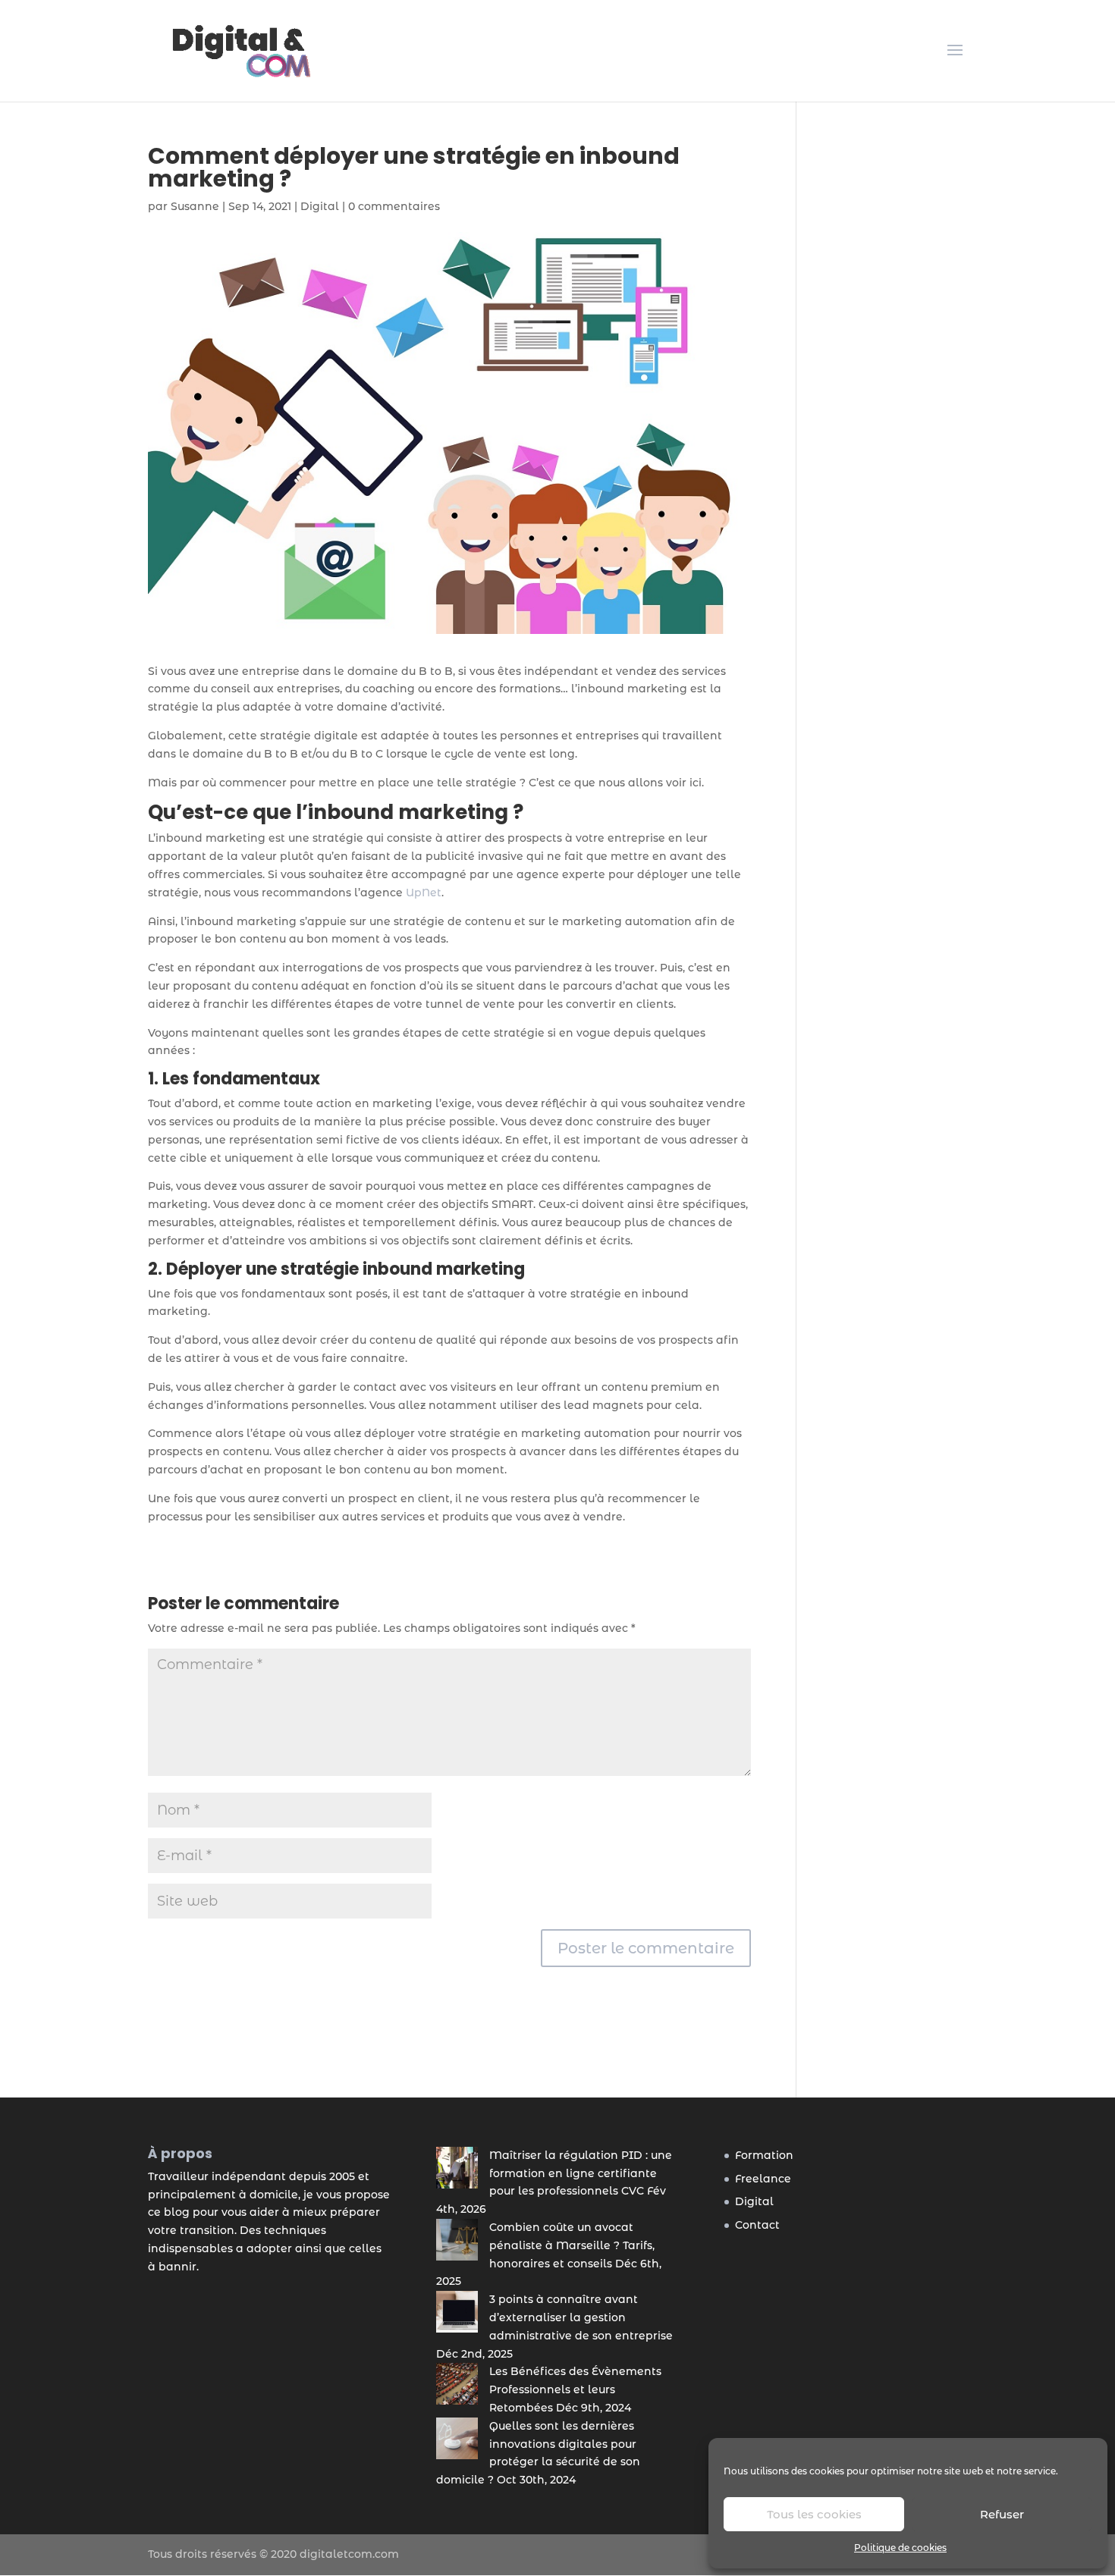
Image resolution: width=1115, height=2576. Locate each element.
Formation (764, 2155)
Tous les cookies (814, 2514)
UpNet (424, 893)
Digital (320, 206)
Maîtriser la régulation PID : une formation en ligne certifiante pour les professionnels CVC (581, 2173)
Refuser (1002, 2514)
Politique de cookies (900, 2548)
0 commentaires (394, 206)
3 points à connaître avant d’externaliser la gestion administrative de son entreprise (581, 2317)
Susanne (195, 206)
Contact (757, 2225)
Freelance (763, 2179)
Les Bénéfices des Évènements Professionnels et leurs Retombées (575, 2389)
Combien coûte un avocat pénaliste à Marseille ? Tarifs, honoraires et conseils (572, 2245)
